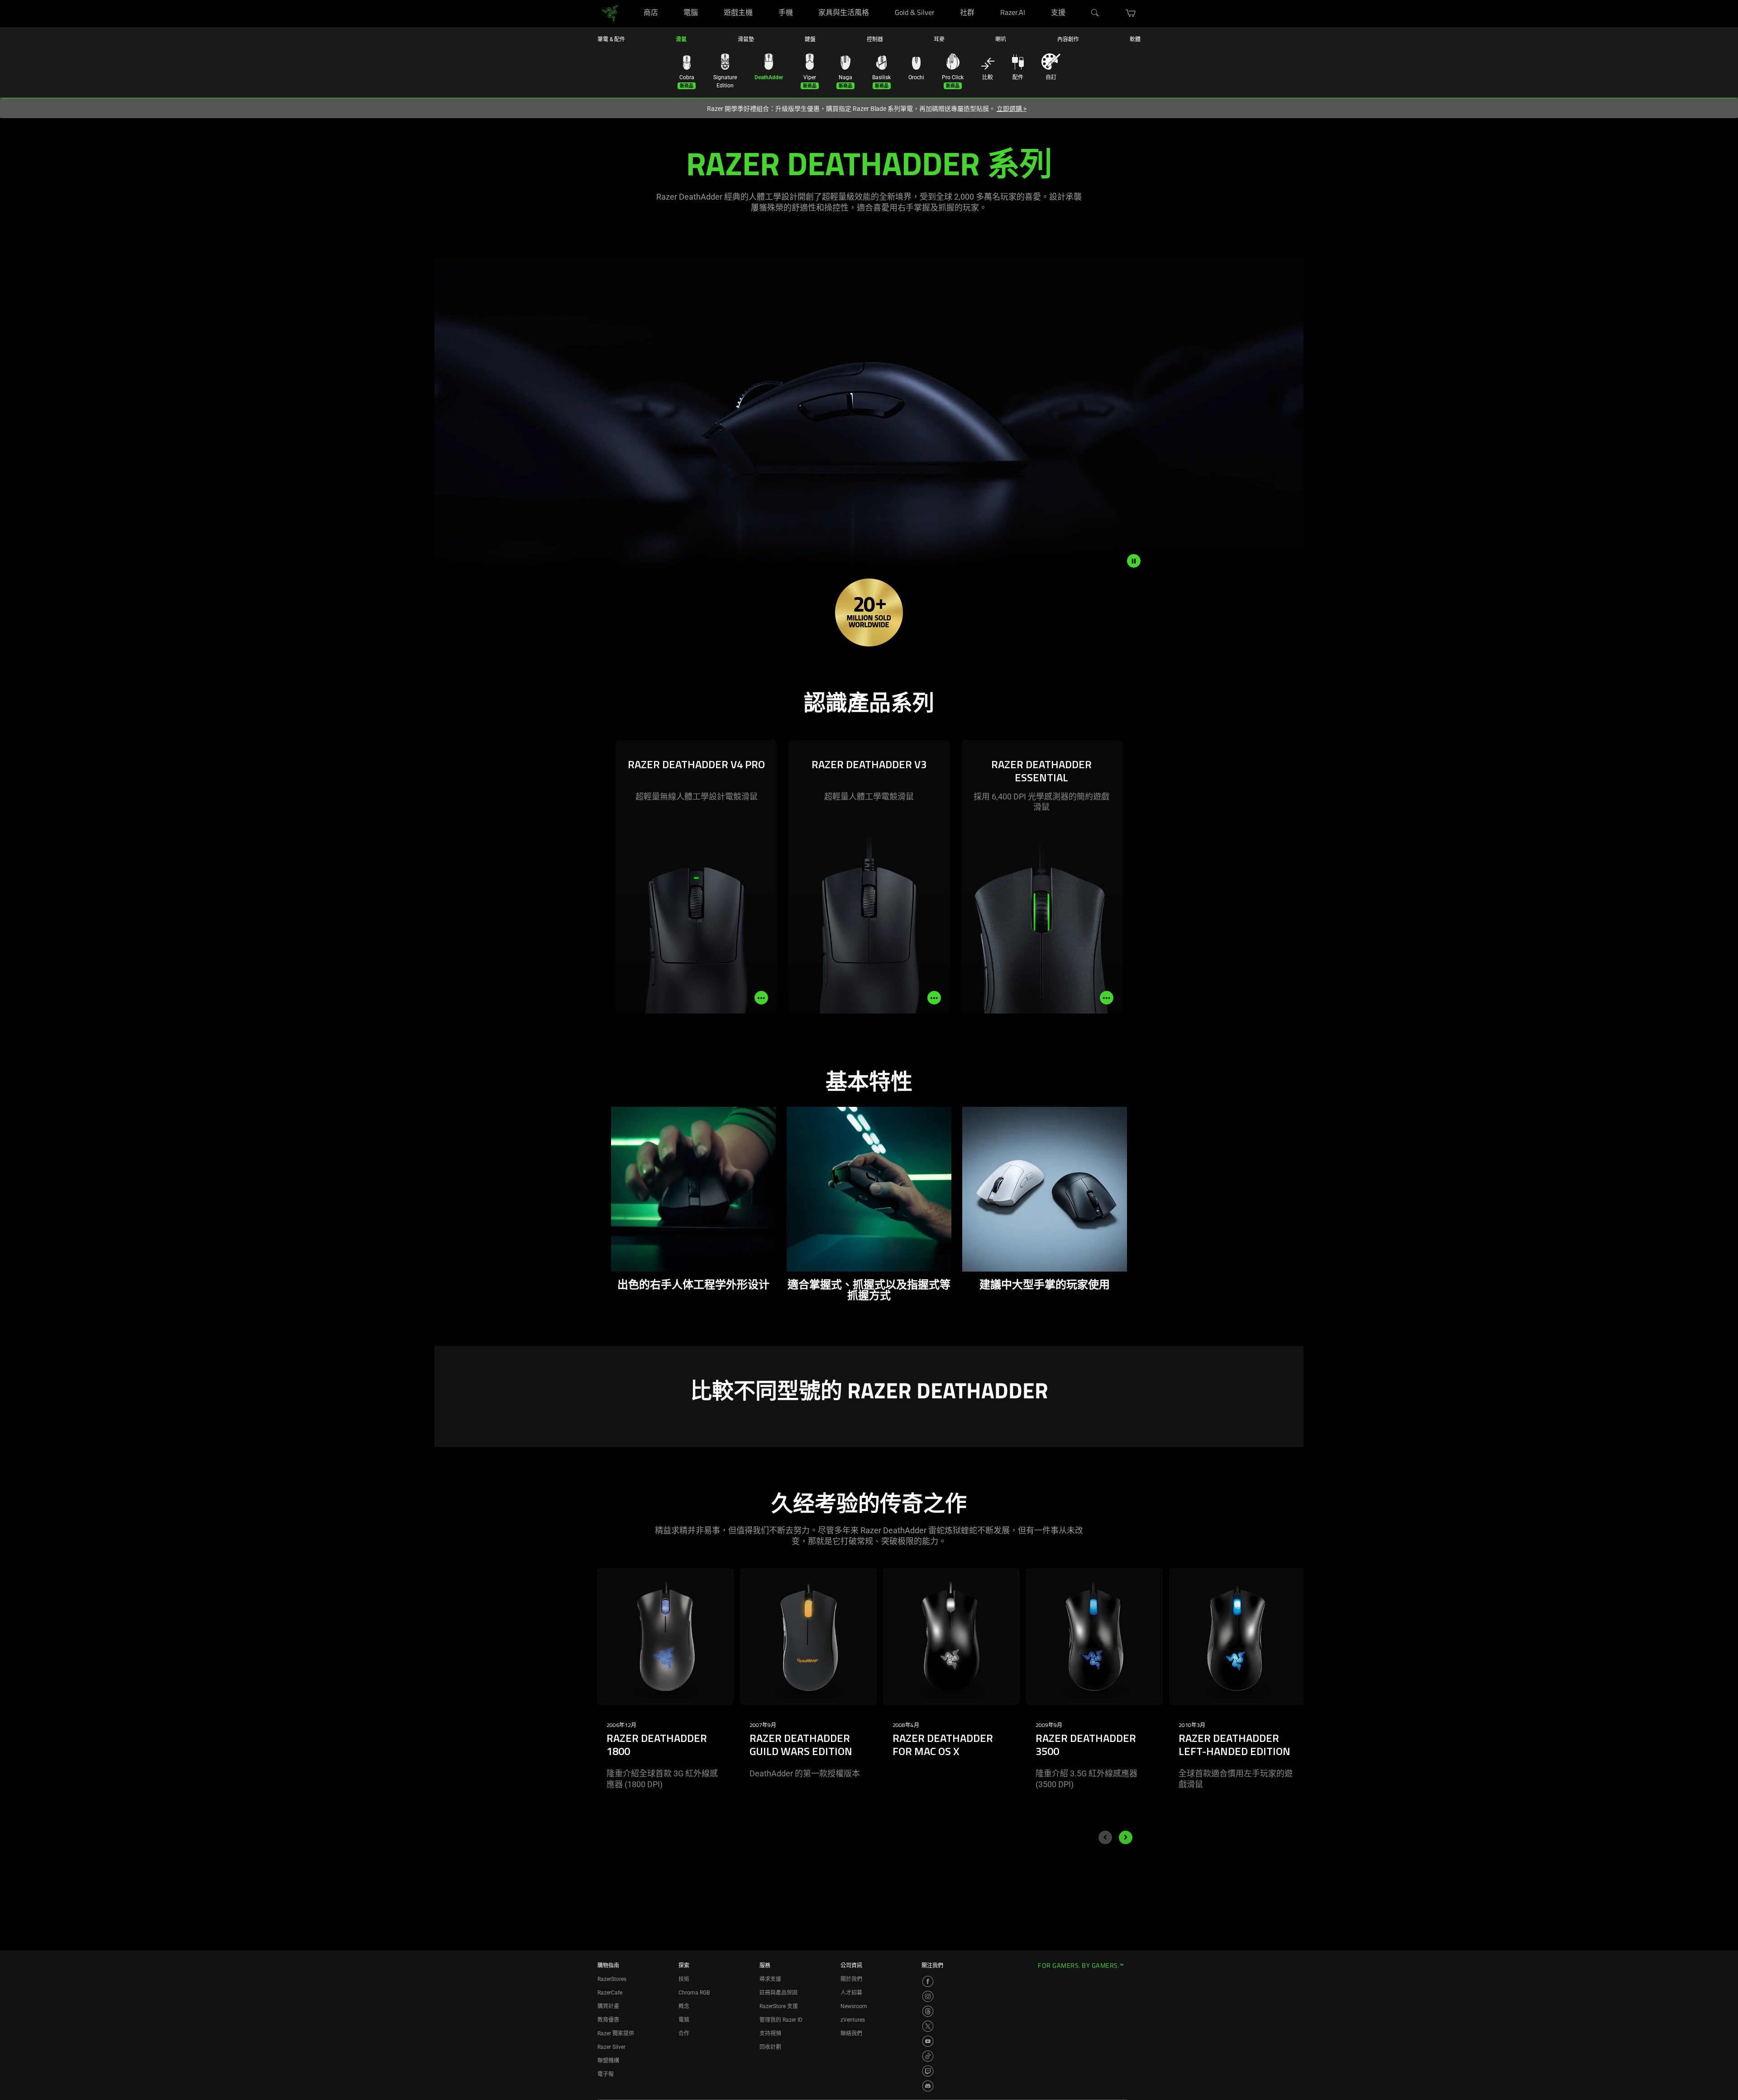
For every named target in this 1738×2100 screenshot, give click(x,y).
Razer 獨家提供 (616, 2033)
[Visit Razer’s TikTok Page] (928, 2056)
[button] (1131, 13)
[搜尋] (1095, 13)
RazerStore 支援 (779, 2006)
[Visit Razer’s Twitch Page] (928, 2071)
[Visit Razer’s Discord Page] (928, 2086)
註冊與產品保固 (778, 1993)
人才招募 (851, 1993)
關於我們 (851, 1979)
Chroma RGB (694, 1993)
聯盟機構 (608, 2061)
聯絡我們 (851, 2033)
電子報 (606, 2074)
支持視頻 (770, 2033)
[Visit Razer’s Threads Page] (928, 2011)
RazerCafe (610, 1993)
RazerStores (612, 1979)
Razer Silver (611, 2047)
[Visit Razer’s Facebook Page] (928, 1981)
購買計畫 (608, 2006)
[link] (610, 13)
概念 (684, 2006)
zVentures (853, 2020)
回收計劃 (770, 2047)
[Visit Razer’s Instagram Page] (928, 1996)
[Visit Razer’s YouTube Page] (928, 2041)
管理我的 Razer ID (781, 2020)
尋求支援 (770, 1979)
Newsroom (854, 2006)
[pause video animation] (1134, 561)
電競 (684, 2020)
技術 (684, 1979)
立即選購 (1012, 109)
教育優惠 (608, 2020)
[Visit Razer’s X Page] (928, 2026)
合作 (684, 2033)
